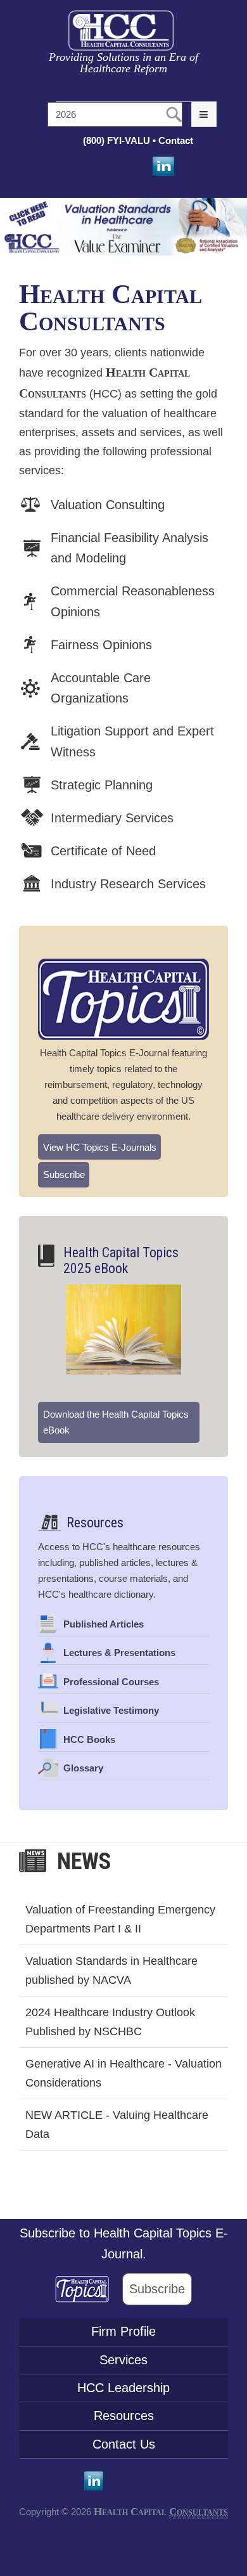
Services (123, 2360)
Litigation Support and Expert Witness (132, 741)
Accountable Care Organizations (101, 688)
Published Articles (104, 1624)
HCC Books (89, 1739)
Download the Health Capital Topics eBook (116, 1422)
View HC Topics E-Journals (100, 1147)
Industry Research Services (128, 884)
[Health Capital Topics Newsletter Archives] (123, 999)
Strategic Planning (102, 785)
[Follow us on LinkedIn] (162, 166)
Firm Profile (123, 2331)
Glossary (83, 1768)
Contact (177, 140)
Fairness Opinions (101, 645)
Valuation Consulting (108, 505)
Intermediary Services (112, 818)
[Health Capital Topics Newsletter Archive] (89, 2289)
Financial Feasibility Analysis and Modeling (130, 548)
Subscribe (64, 1175)
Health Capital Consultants (111, 307)
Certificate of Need (103, 851)
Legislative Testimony (111, 1710)
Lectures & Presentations (119, 1653)
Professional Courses (111, 1682)
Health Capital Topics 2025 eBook (121, 1260)
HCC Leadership (123, 2388)
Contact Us (124, 2444)
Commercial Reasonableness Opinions (133, 601)
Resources (95, 1523)
